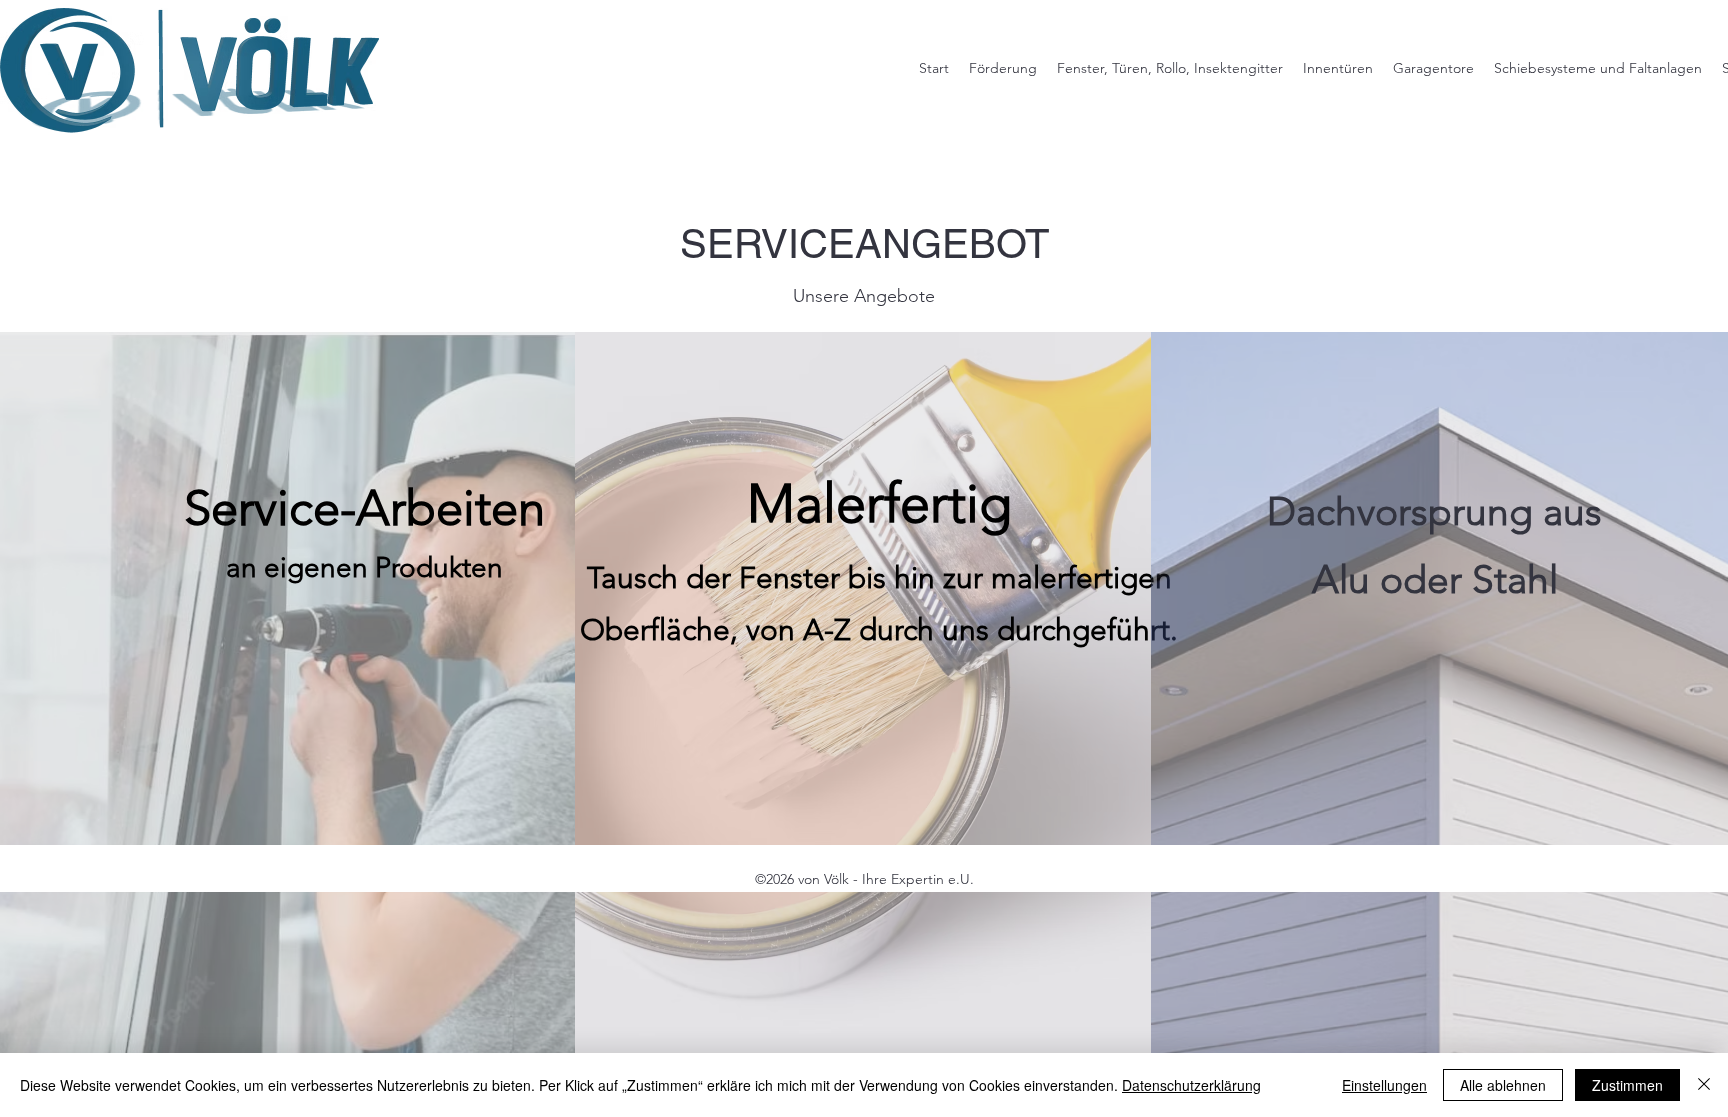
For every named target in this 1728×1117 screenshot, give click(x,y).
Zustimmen (1627, 1085)
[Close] (1704, 1085)
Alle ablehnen (1503, 1085)
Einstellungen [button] (1384, 1085)
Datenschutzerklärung (1191, 1085)
